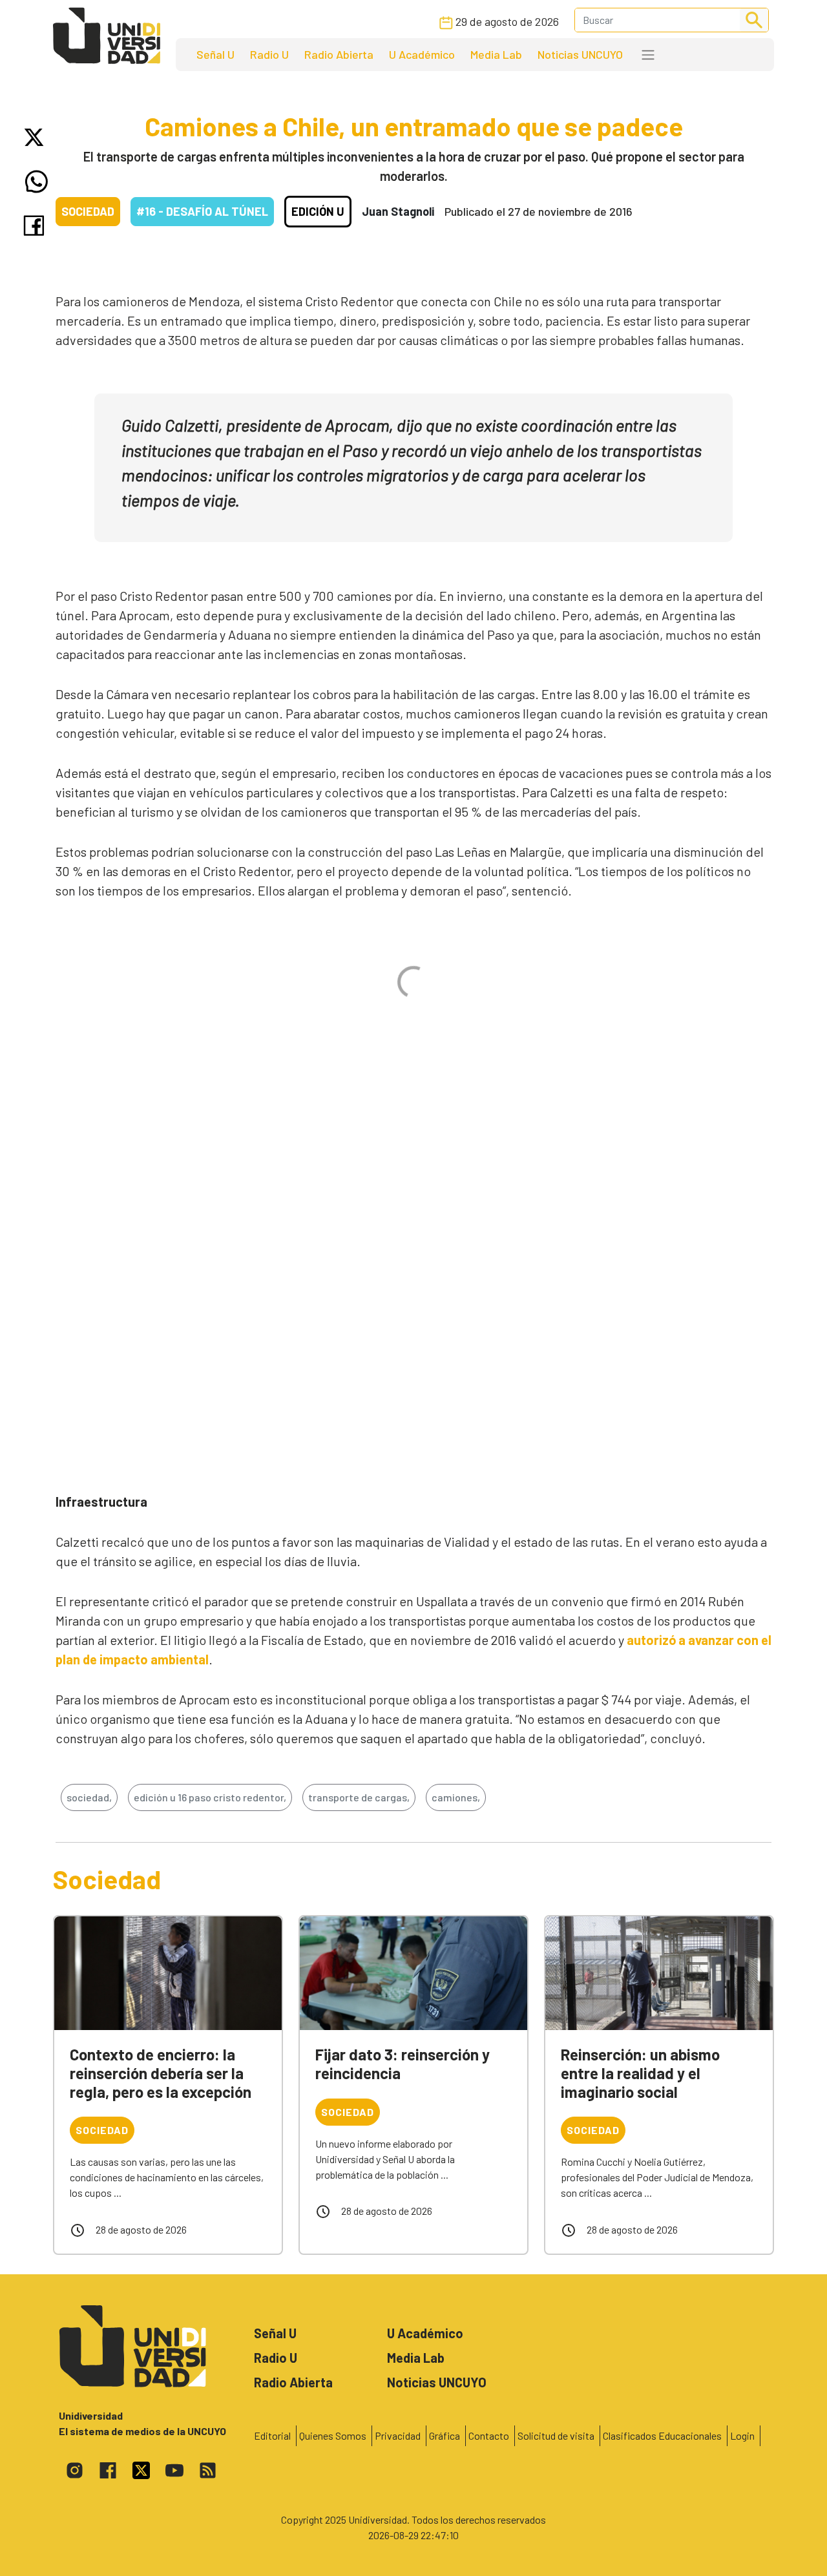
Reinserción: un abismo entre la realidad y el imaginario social (640, 2073)
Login (742, 2435)
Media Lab (496, 54)
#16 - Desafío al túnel (202, 211)
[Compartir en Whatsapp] (37, 182)
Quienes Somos (333, 2435)
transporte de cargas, (359, 1797)
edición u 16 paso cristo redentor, (210, 1797)
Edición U (318, 211)
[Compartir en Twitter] (37, 137)
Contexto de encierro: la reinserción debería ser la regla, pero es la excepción (161, 2073)
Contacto (489, 2435)
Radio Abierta (339, 54)
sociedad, (89, 1797)
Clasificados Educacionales (662, 2435)
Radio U (269, 54)
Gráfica (445, 2435)
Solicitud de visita (556, 2435)
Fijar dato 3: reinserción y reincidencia (403, 2064)
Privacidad (398, 2435)
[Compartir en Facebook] (37, 225)
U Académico (422, 54)
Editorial (272, 2435)
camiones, (456, 1797)
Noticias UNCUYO (580, 54)
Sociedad (88, 211)
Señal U (215, 54)
